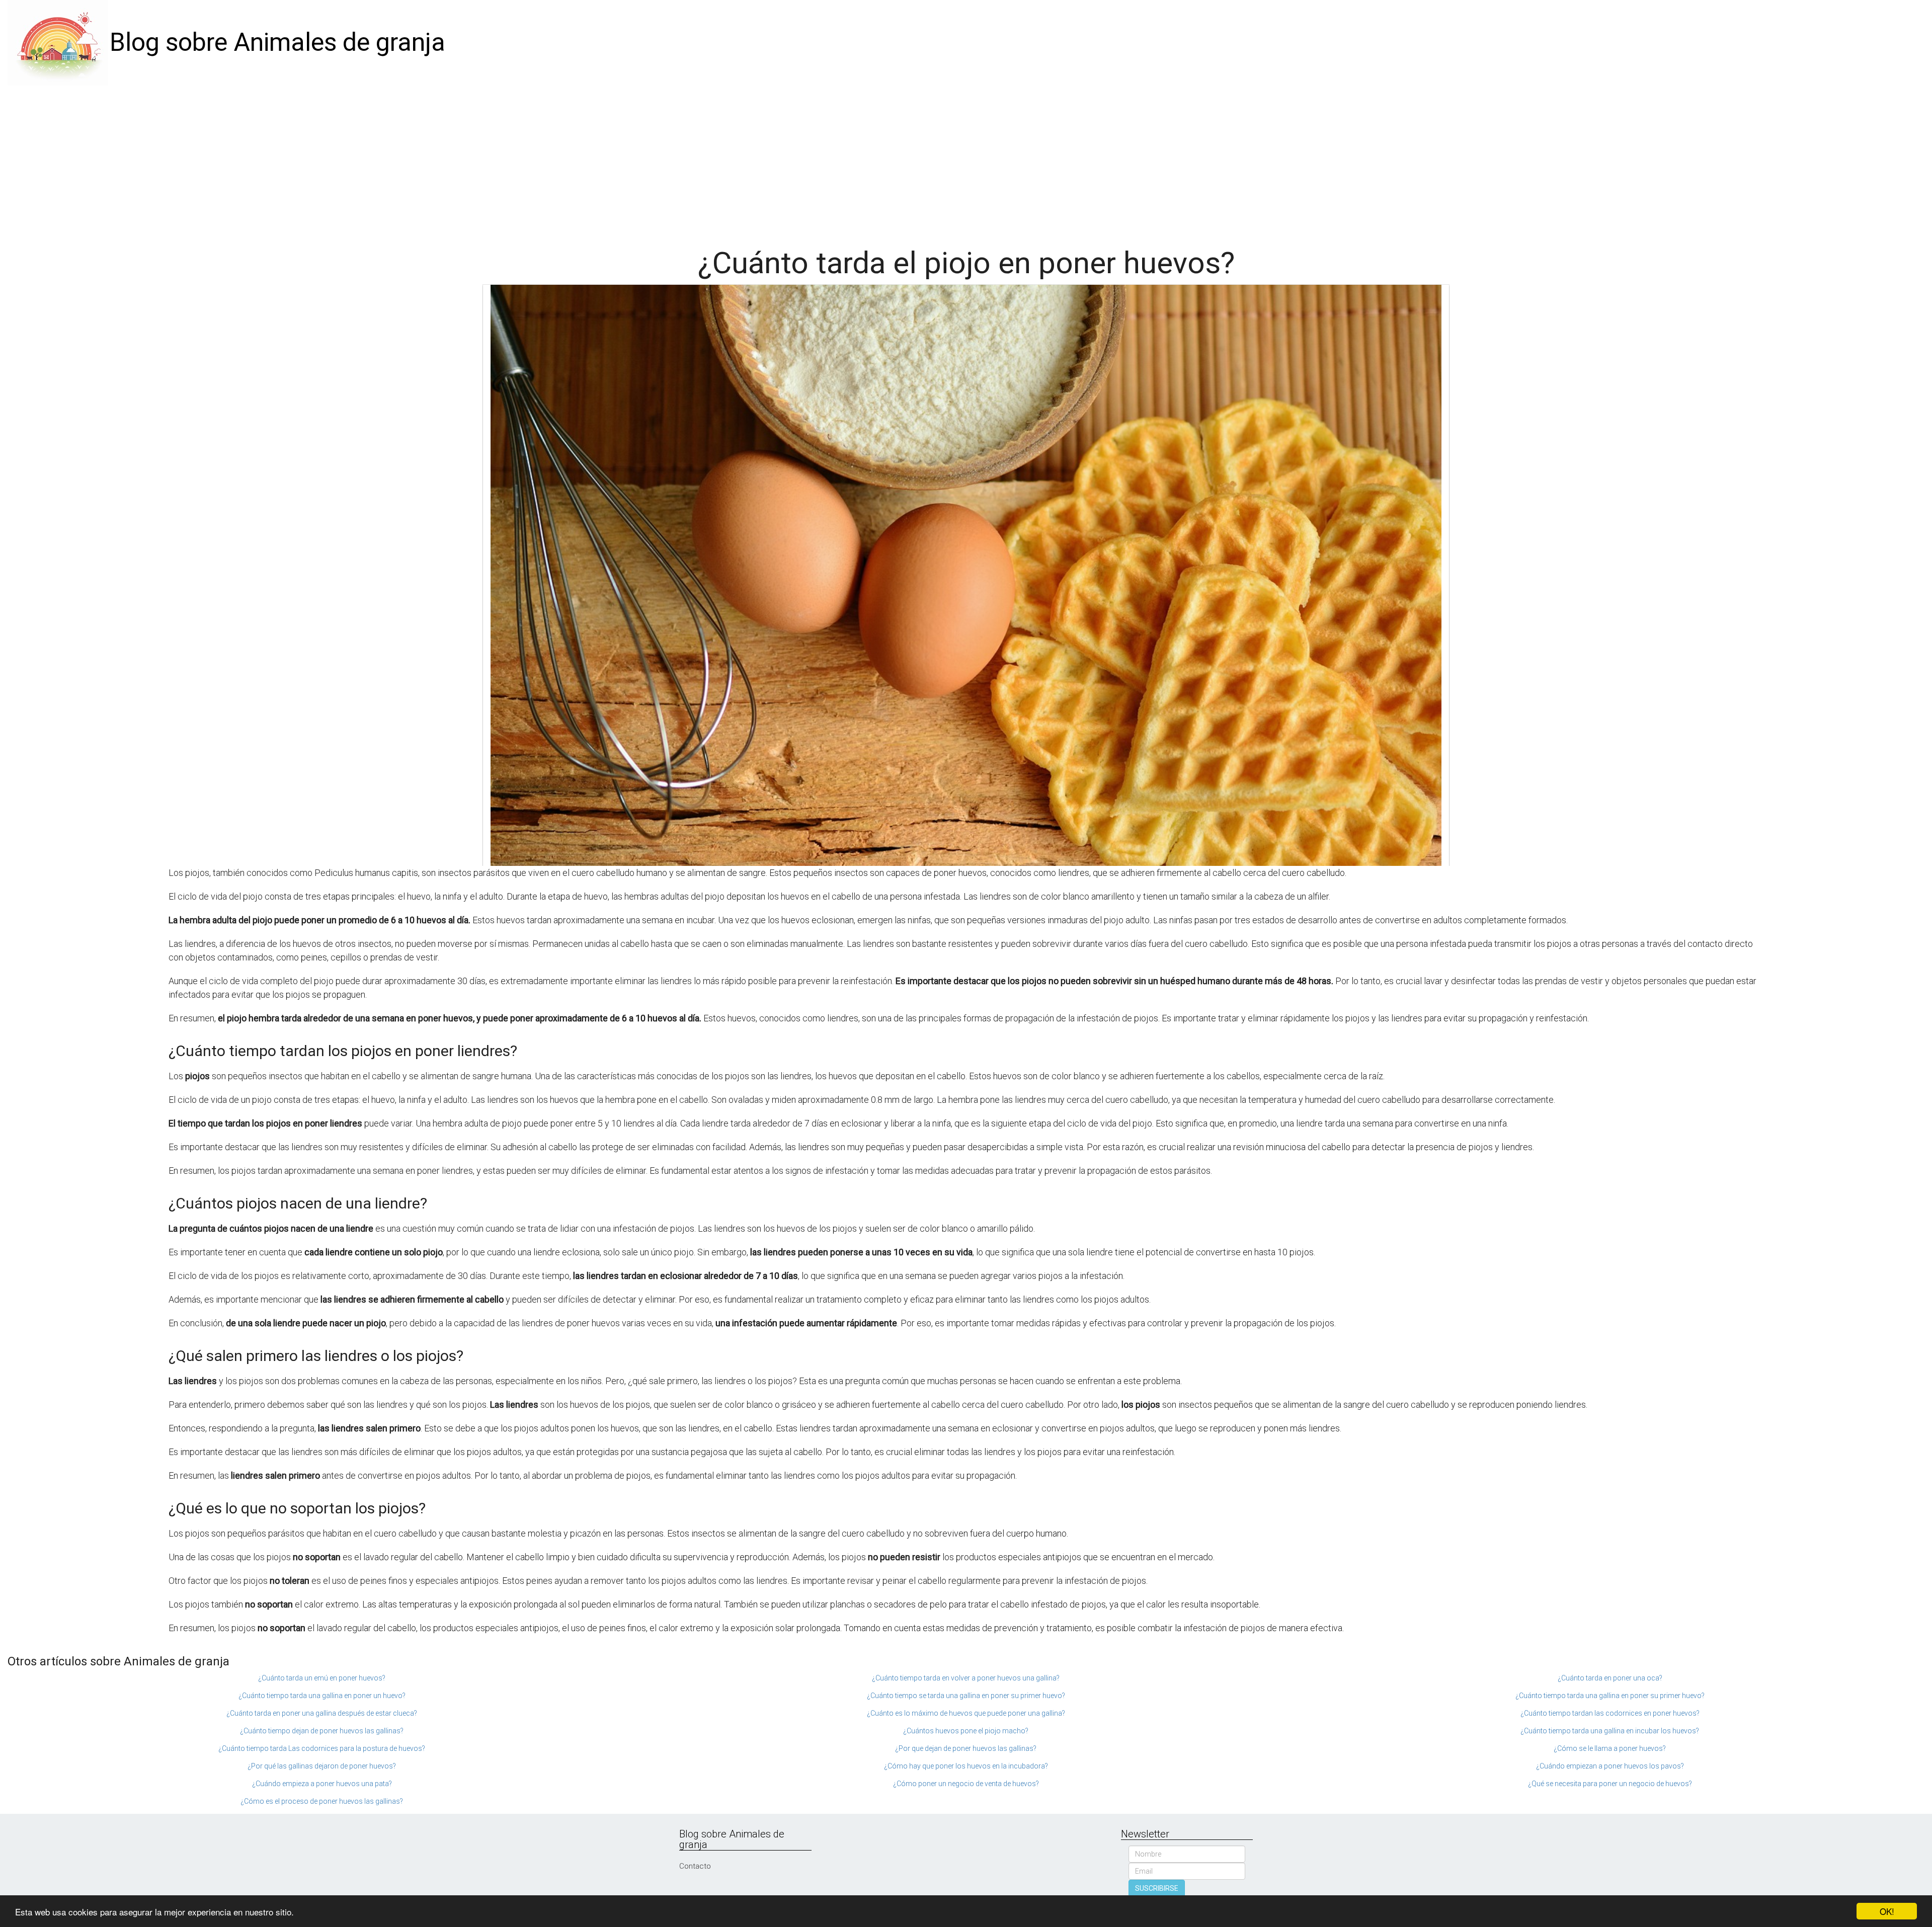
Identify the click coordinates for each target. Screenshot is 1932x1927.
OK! (1887, 1911)
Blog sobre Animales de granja (277, 42)
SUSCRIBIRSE (1157, 1888)
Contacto (695, 1866)
